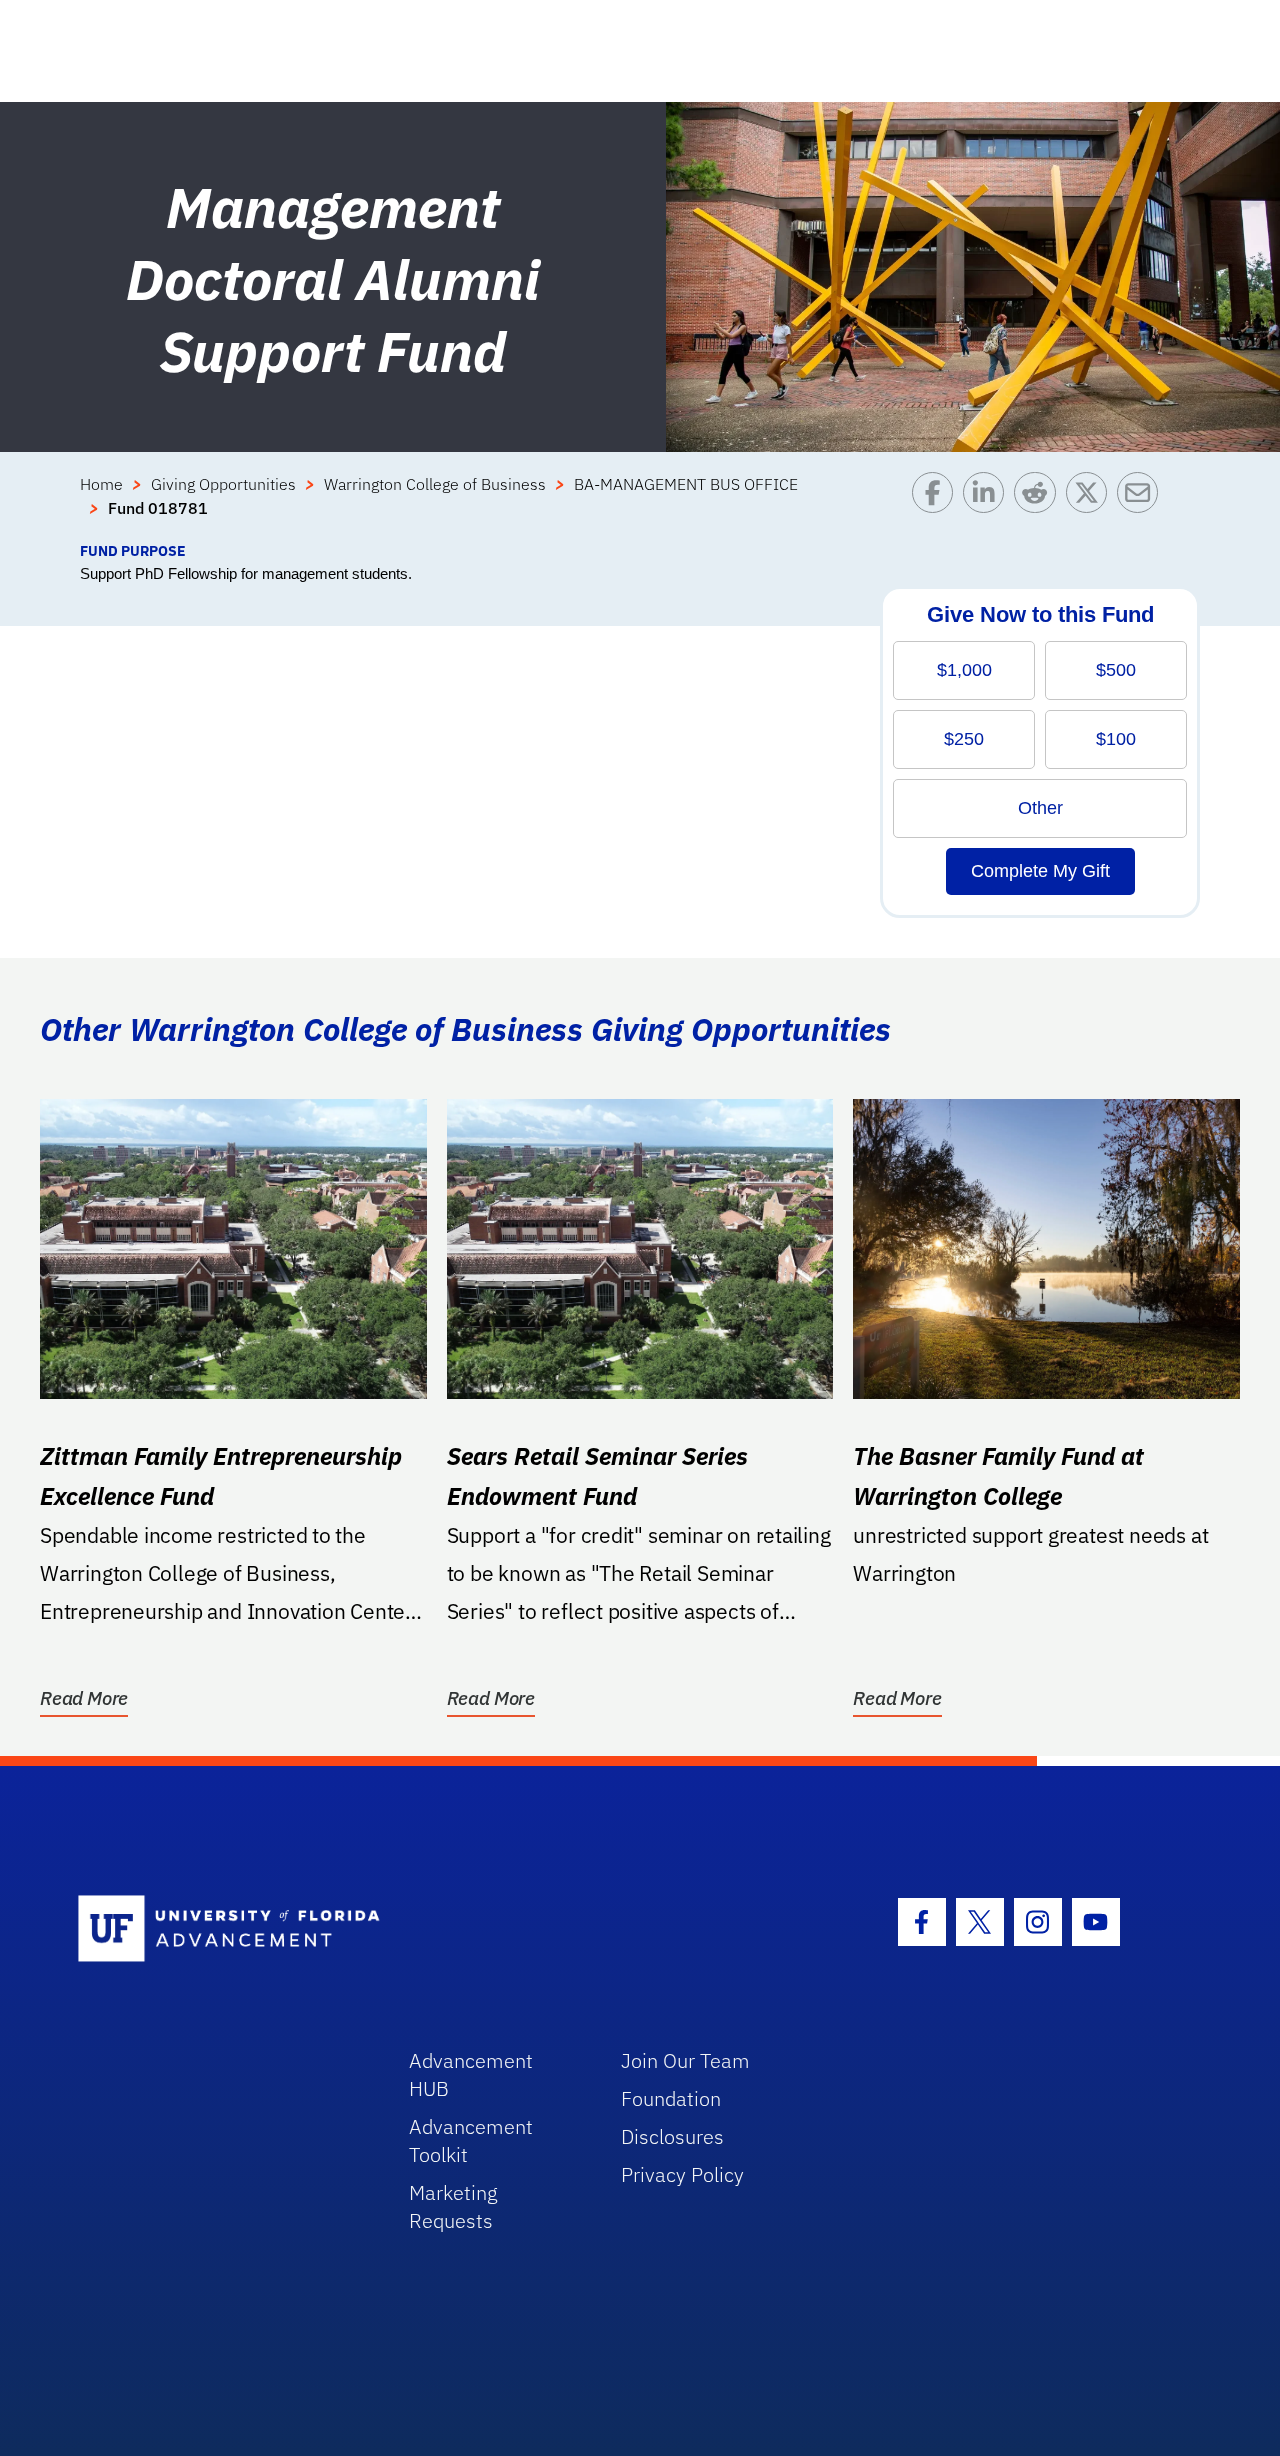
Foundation (671, 2098)
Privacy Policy (682, 2174)
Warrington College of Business (435, 484)
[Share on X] (1091, 506)
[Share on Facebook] (937, 506)
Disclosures (672, 2136)
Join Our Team (685, 2060)
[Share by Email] (1142, 506)
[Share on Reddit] (1039, 506)
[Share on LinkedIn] (988, 506)
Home (101, 484)
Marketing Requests (453, 2206)
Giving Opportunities (223, 484)
